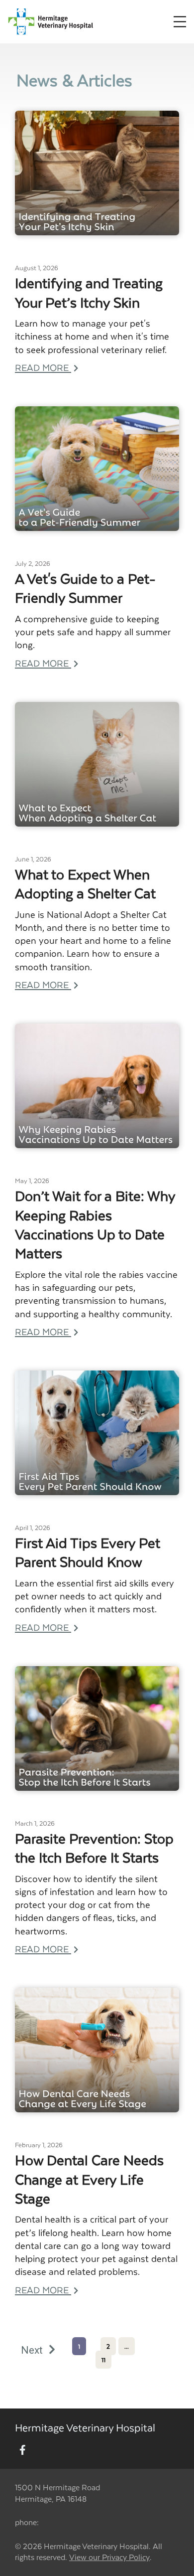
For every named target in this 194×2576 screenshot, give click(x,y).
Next (33, 2350)
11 (103, 2360)
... (127, 2346)
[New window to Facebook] (23, 2450)
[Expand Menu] (180, 22)
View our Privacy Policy (109, 2557)
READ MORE (43, 367)
